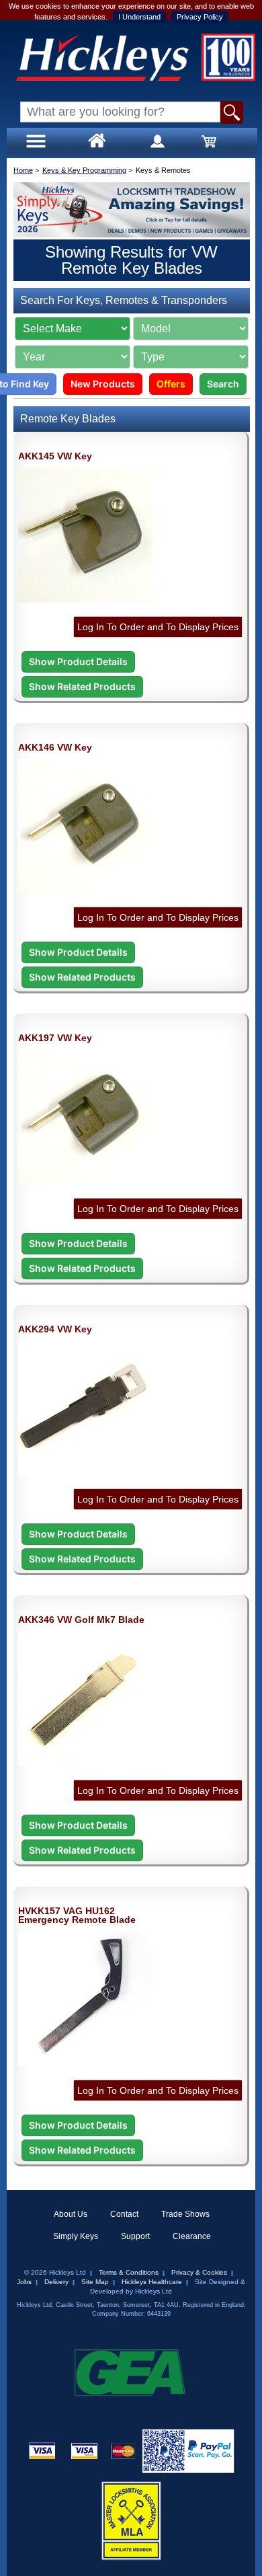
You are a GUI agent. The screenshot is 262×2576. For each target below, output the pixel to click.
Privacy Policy (200, 17)
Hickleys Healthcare (152, 2282)
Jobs (24, 2282)
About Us (71, 2214)
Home (23, 170)
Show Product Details (78, 661)
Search (223, 384)
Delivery (56, 2282)
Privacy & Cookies (199, 2272)
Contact (124, 2214)
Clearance (192, 2236)
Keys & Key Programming (84, 170)
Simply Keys (76, 2236)
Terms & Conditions (129, 2272)
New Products (103, 384)
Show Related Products (82, 686)
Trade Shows (185, 2214)
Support (135, 2236)
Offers (171, 384)
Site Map (95, 2282)
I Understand (139, 17)
